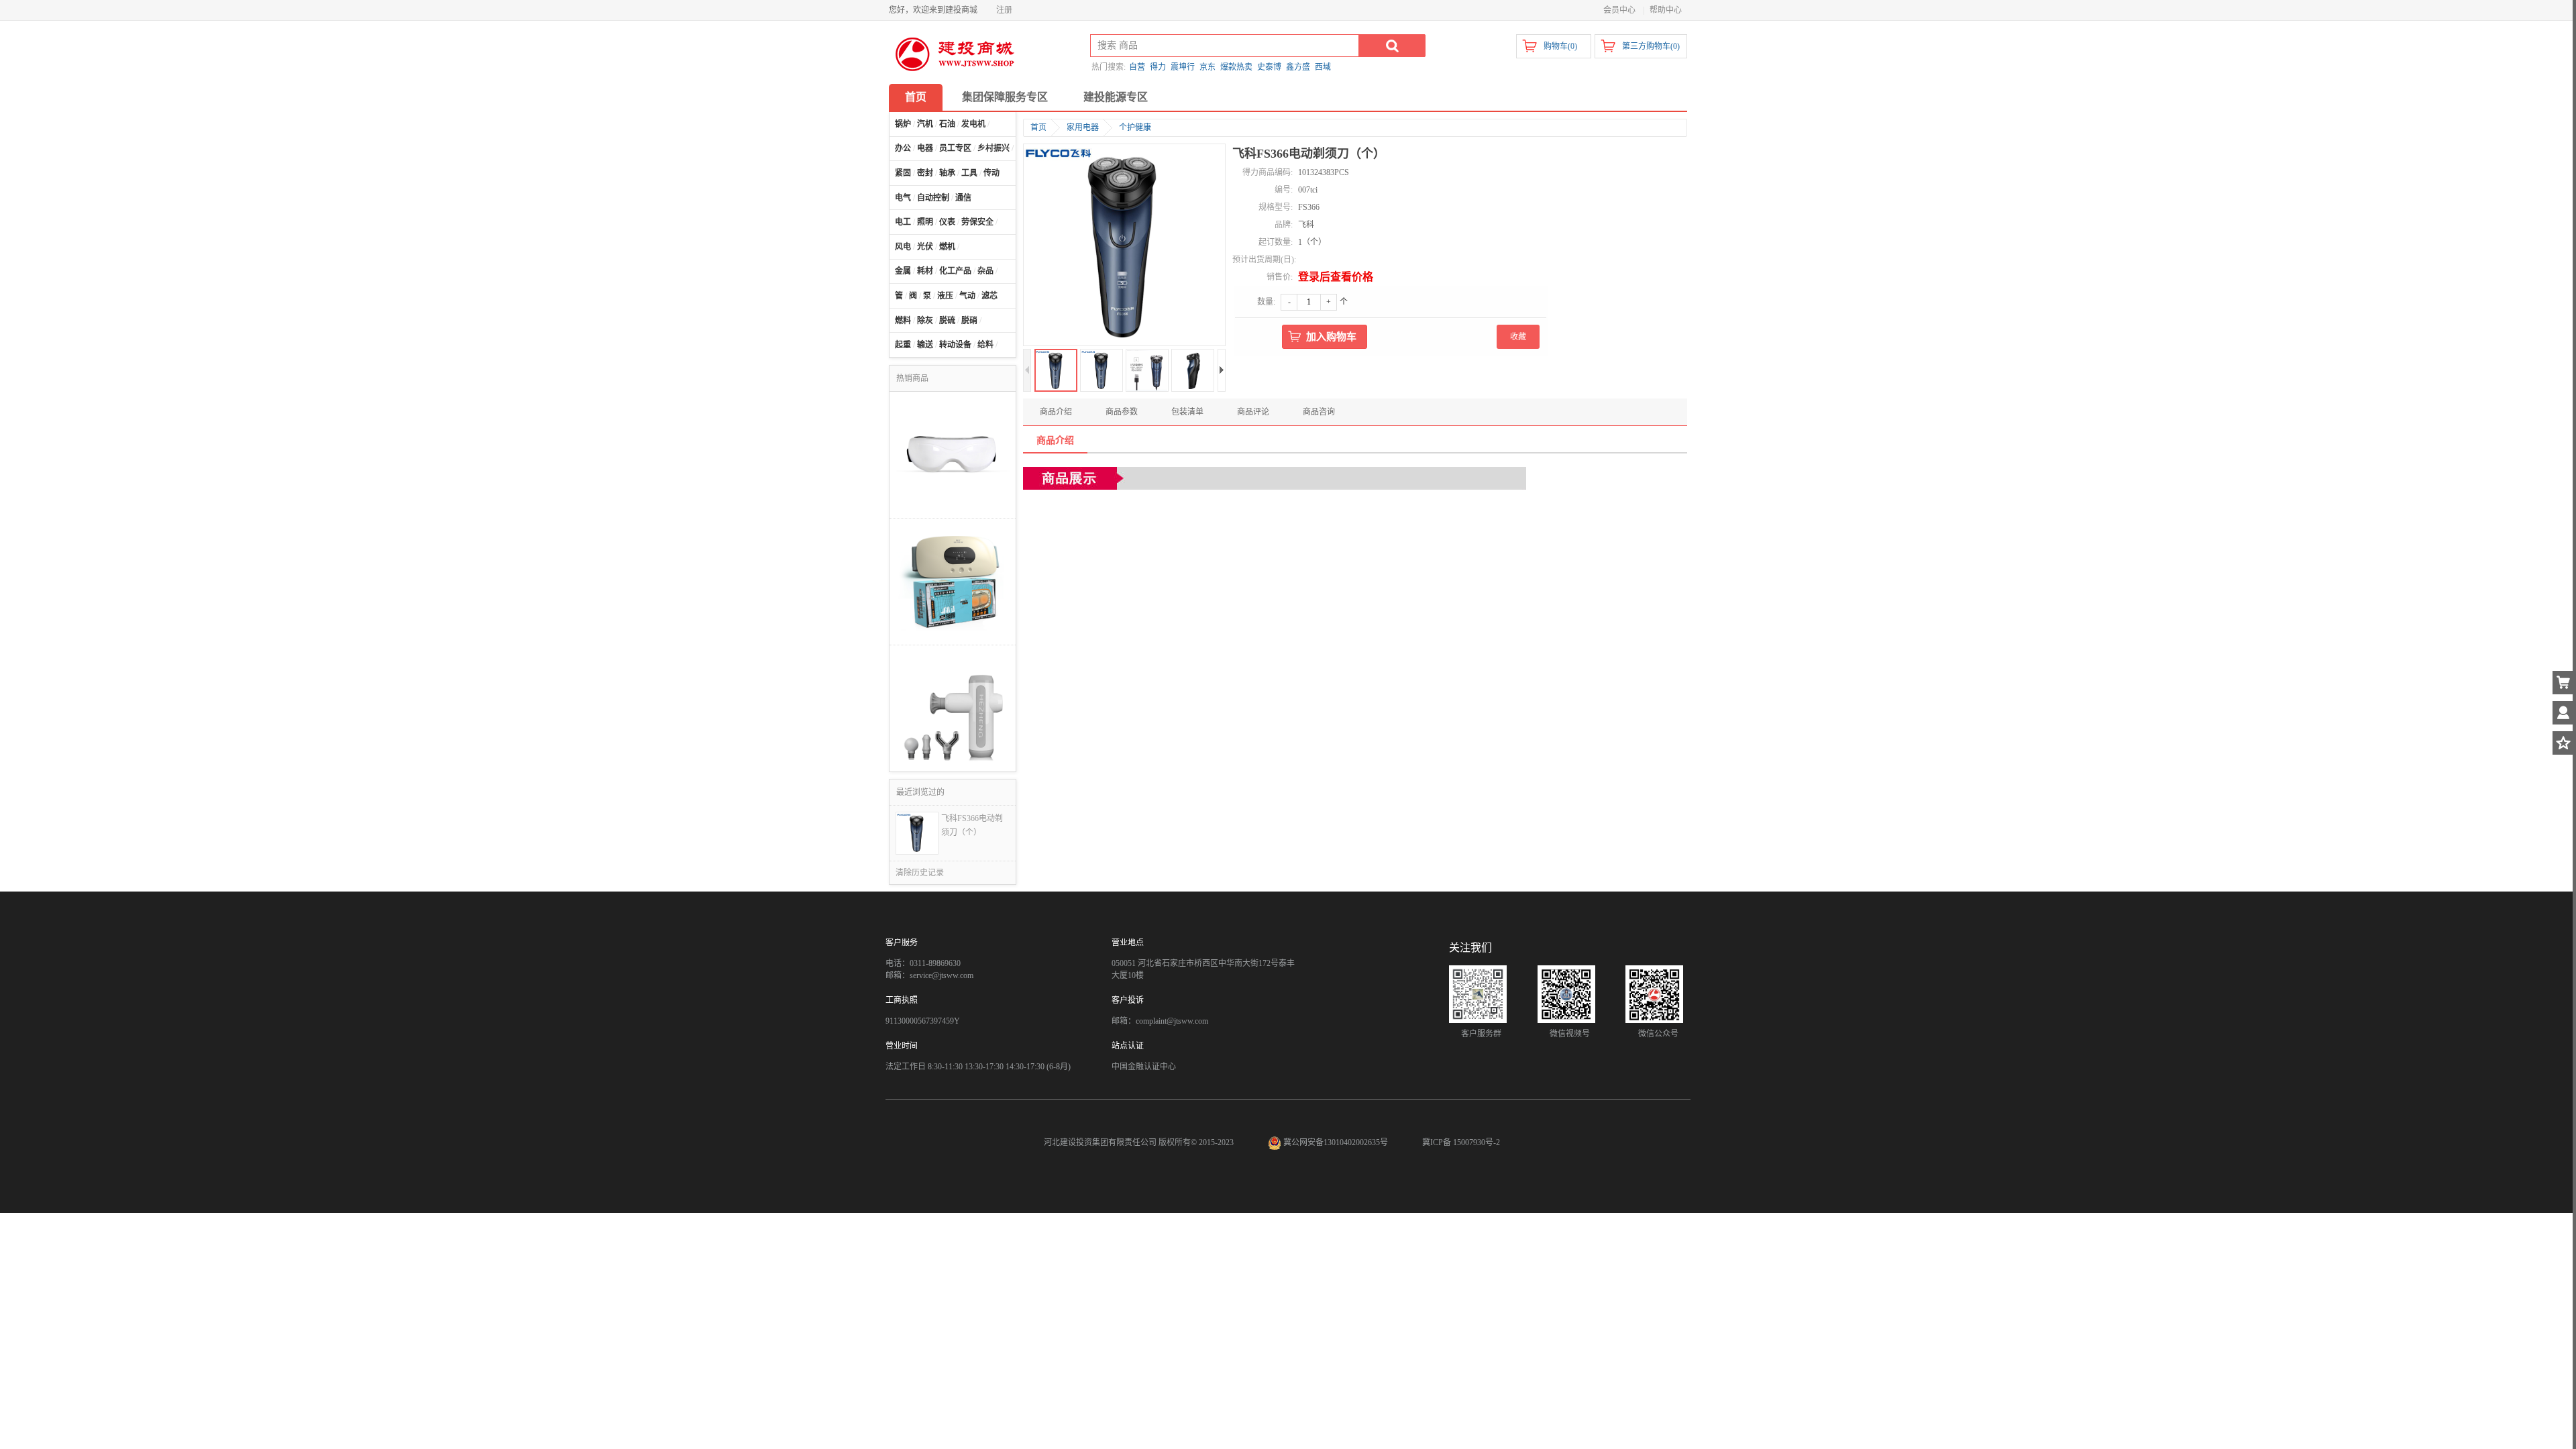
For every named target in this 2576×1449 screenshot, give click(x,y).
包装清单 (1187, 412)
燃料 (903, 321)
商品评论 (1253, 412)
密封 (925, 173)
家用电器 (1083, 127)
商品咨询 (1319, 412)
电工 (903, 222)
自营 (1137, 67)
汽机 (925, 124)
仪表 (947, 222)
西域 (1323, 67)
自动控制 (933, 198)
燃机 (947, 247)
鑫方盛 (1298, 67)
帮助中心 (1666, 10)
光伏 (925, 247)
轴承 (947, 173)
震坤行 (1183, 67)
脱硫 (947, 321)
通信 (963, 198)
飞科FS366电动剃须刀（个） (972, 825)
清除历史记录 (920, 873)
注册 (1004, 10)
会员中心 (1619, 10)
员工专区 (955, 148)
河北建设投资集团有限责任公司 (1100, 1142)
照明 (925, 222)
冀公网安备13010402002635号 (1336, 1142)
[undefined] (1124, 246)
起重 (903, 345)
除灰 (925, 321)
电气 (903, 198)
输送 (925, 345)
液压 (945, 296)
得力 (1158, 67)
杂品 (985, 271)
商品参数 (1122, 412)
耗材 (925, 271)
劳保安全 (977, 222)
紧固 (903, 173)
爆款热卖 (1236, 67)
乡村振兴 (994, 148)
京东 (1207, 67)
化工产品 (955, 271)
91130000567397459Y (923, 1021)
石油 (947, 124)
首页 (916, 97)
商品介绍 (1056, 412)
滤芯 (989, 296)
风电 (903, 247)
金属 (903, 271)
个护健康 (1135, 127)
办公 (903, 148)
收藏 (1518, 337)
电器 (925, 148)
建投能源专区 (1116, 97)
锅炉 (903, 124)
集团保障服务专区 (1005, 97)
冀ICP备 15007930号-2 (1461, 1142)
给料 (985, 345)
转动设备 (955, 345)
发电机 (973, 124)
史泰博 (1269, 67)
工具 (969, 173)
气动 (967, 296)
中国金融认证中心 (1144, 1067)
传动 (991, 173)
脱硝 (969, 321)
